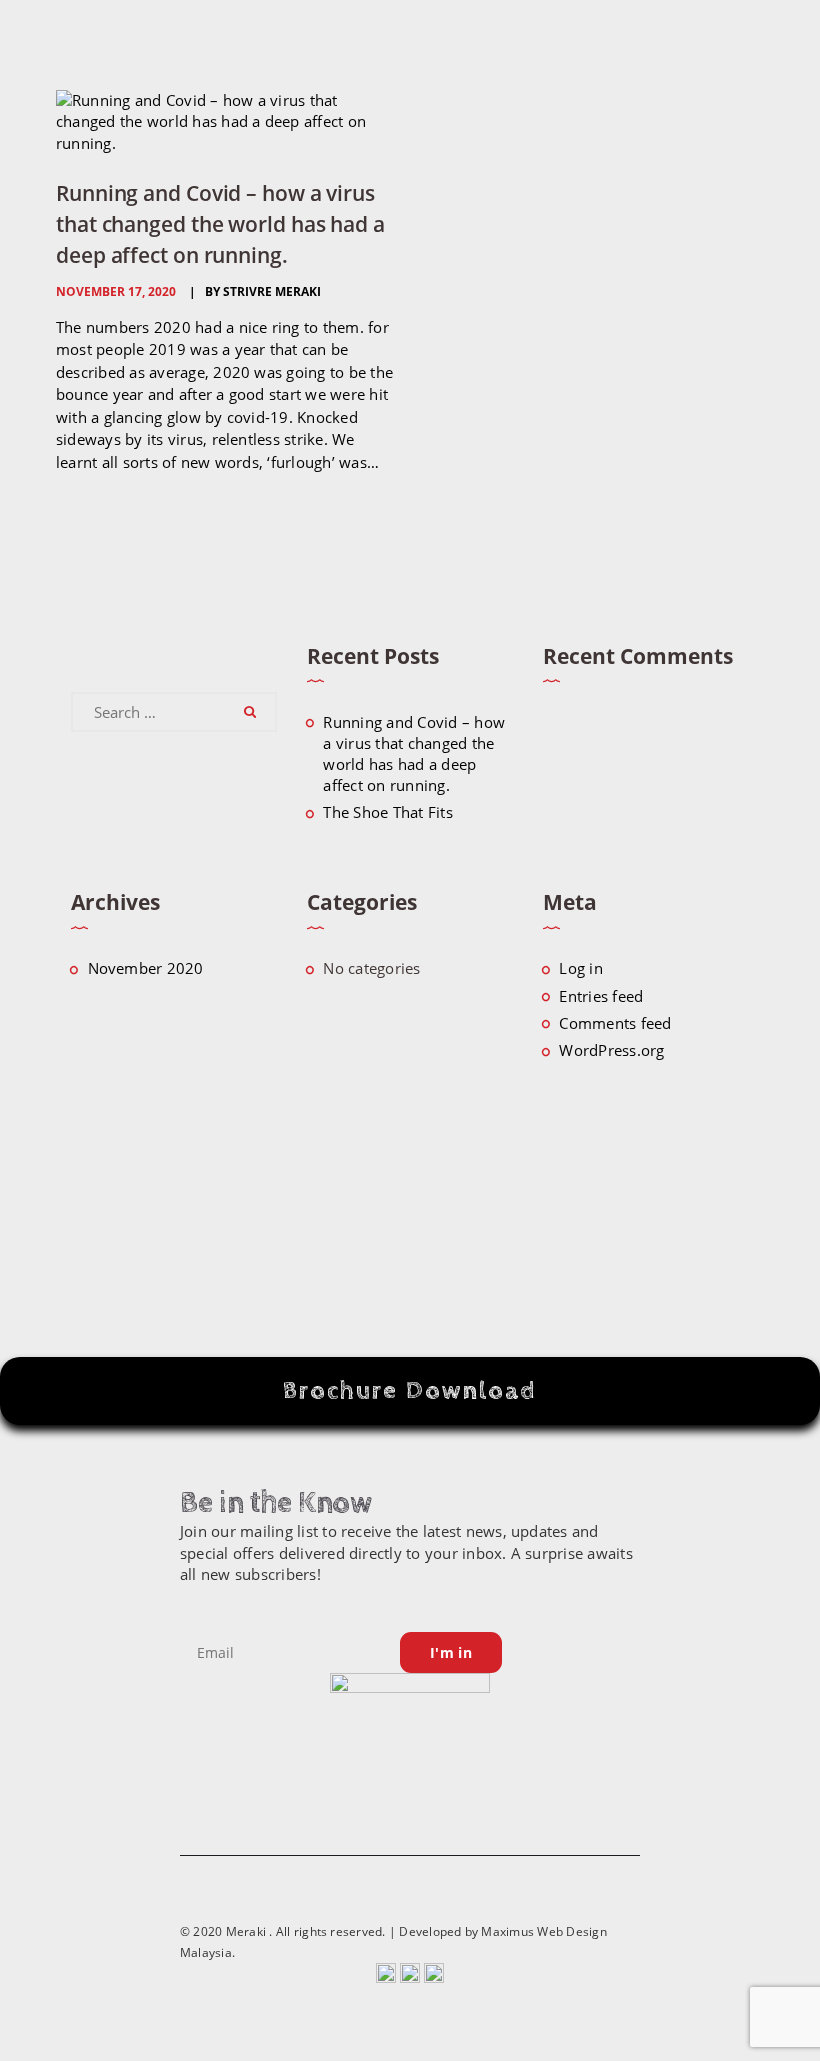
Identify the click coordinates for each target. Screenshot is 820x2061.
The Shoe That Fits (387, 812)
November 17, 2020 (116, 291)
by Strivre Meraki (261, 291)
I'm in (451, 1652)
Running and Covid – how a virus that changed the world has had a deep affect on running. (220, 223)
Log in (580, 968)
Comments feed (615, 1023)
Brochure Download (410, 1390)
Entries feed (601, 996)
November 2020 (146, 968)
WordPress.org (611, 1050)
